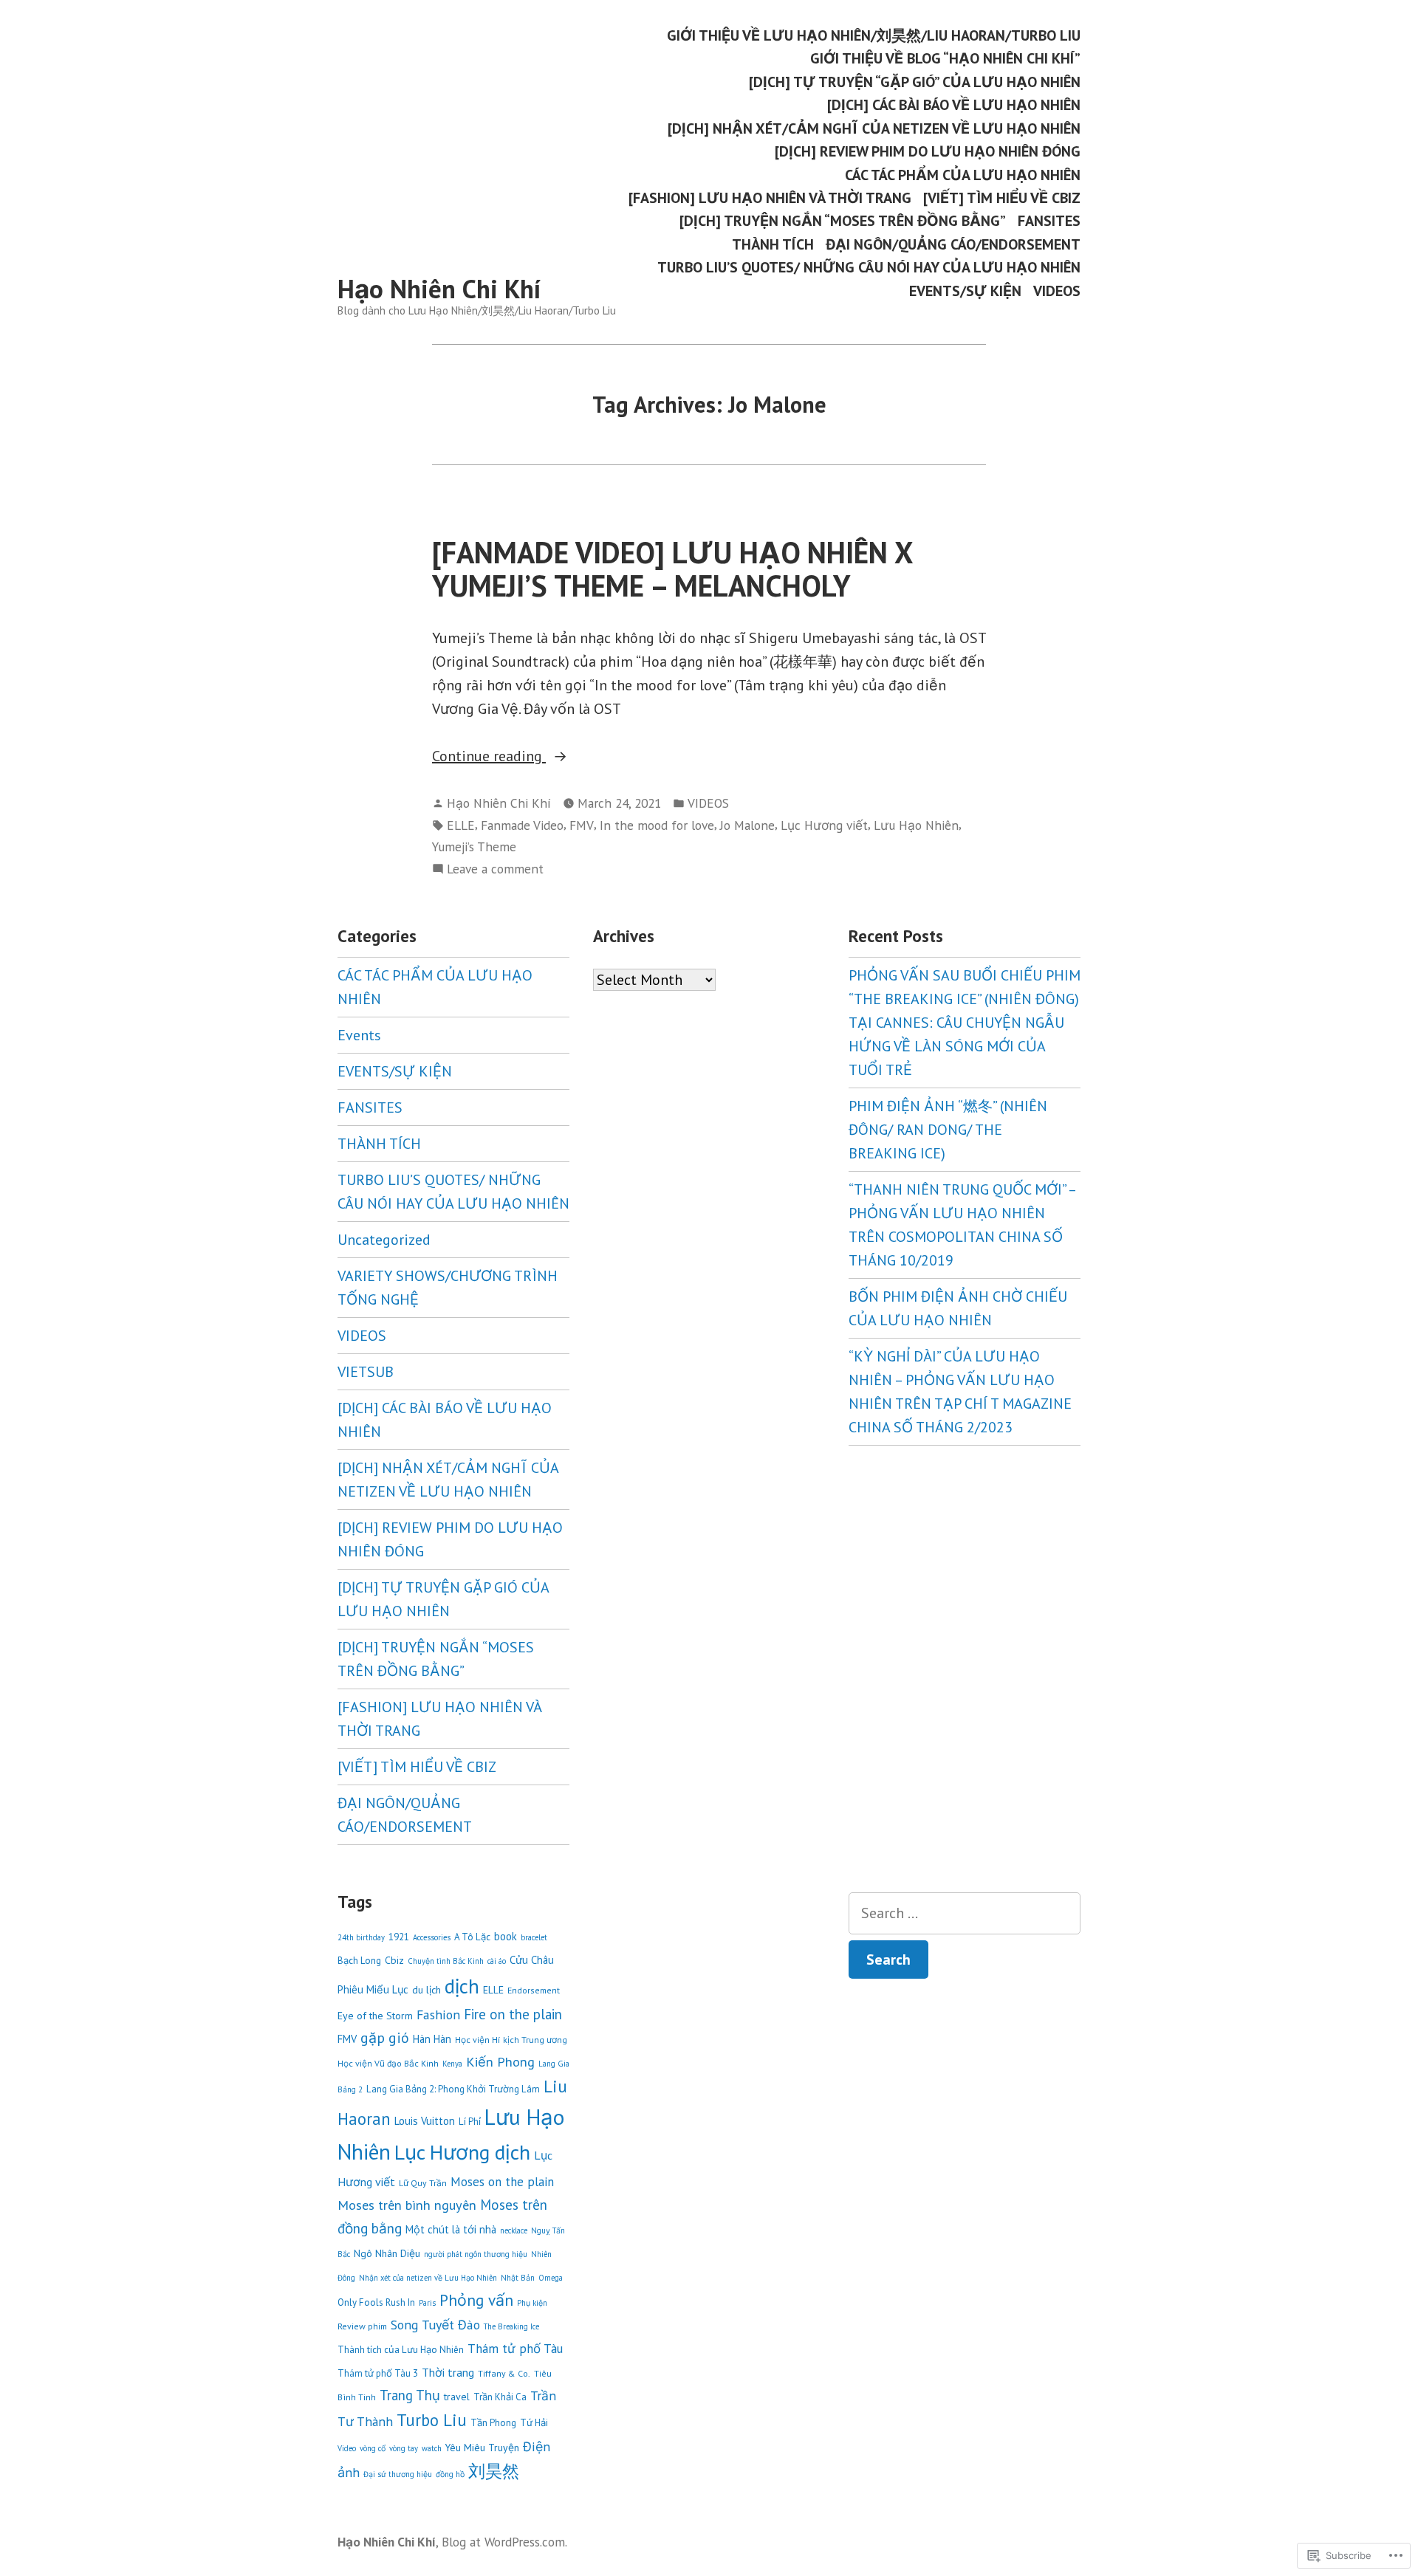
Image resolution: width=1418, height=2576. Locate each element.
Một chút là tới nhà (451, 2229)
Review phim (362, 2326)
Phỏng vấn (476, 2300)
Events (359, 1035)
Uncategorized (384, 1240)
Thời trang (448, 2372)
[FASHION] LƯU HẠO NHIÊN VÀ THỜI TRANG (770, 198)
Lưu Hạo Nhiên (916, 825)
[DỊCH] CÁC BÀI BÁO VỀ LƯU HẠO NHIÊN (954, 105)
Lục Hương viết (824, 825)
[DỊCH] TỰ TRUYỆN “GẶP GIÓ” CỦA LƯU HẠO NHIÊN (915, 82)
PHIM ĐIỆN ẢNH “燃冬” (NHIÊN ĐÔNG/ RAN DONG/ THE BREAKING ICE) (948, 1130)
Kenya (452, 2064)
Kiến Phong (500, 2061)
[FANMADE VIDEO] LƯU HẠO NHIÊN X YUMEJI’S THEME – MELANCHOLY (672, 569)
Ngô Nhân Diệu (387, 2253)
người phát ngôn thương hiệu (476, 2254)
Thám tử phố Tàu (515, 2349)
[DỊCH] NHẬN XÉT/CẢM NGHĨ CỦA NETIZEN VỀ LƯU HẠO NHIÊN (874, 128)
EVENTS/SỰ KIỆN (965, 291)
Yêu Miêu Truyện (482, 2448)
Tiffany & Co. (504, 2373)
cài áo (497, 1961)
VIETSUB (366, 1372)
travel (457, 2397)
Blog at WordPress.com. (504, 2542)
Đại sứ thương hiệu (398, 2474)
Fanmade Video (522, 825)
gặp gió (385, 2037)
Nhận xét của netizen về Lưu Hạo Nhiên (428, 2278)
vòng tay (404, 2448)
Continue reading (489, 757)
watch (432, 2448)
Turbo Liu (432, 2420)
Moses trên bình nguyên (407, 2205)
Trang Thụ (410, 2395)
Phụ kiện (532, 2303)
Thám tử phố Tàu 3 (378, 2373)
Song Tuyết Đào (435, 2325)
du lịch (427, 1990)
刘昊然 (494, 2471)
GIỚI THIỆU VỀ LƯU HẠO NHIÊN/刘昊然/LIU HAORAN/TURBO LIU (874, 35)
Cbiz (394, 1960)
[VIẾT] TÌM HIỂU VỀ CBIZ (1002, 198)
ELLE (461, 825)
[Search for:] (965, 1913)
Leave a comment (495, 869)
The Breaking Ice (511, 2326)
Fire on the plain (513, 2014)
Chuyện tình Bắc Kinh (446, 1961)
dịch (462, 1986)
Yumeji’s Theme (474, 846)
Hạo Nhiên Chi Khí (439, 289)
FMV (582, 825)
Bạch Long (359, 1961)
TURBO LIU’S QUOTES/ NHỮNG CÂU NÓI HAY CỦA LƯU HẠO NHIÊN (869, 268)
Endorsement (534, 1990)
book (506, 1936)
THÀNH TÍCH (773, 244)
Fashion (438, 2015)
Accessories (432, 1937)
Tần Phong (493, 2423)
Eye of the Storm (375, 2016)
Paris (427, 2303)
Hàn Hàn (432, 2039)
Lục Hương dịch (462, 2152)
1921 (399, 1937)
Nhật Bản (518, 2278)
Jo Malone (747, 825)
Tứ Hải (534, 2423)
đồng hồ (450, 2474)
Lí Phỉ (470, 2122)
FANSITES (1049, 221)
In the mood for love (657, 825)
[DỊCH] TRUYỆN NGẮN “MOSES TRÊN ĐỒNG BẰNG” (843, 221)
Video (347, 2448)
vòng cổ (373, 2448)
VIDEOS (1057, 291)
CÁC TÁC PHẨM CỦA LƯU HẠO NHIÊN (963, 175)
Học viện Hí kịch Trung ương (511, 2040)
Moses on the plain (502, 2182)
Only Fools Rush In (376, 2302)
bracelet (534, 1937)
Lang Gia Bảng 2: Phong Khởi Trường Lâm (453, 2089)
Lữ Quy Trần (423, 2183)
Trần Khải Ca (500, 2397)
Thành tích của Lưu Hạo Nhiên (401, 2350)
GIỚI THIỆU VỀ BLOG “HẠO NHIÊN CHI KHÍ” (945, 59)
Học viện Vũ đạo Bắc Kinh (388, 2063)
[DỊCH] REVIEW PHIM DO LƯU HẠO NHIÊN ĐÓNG (928, 152)
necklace (514, 2230)
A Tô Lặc (472, 1937)
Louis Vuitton (425, 2121)
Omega (551, 2278)
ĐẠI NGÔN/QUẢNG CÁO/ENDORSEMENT (953, 244)
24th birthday (361, 1937)
